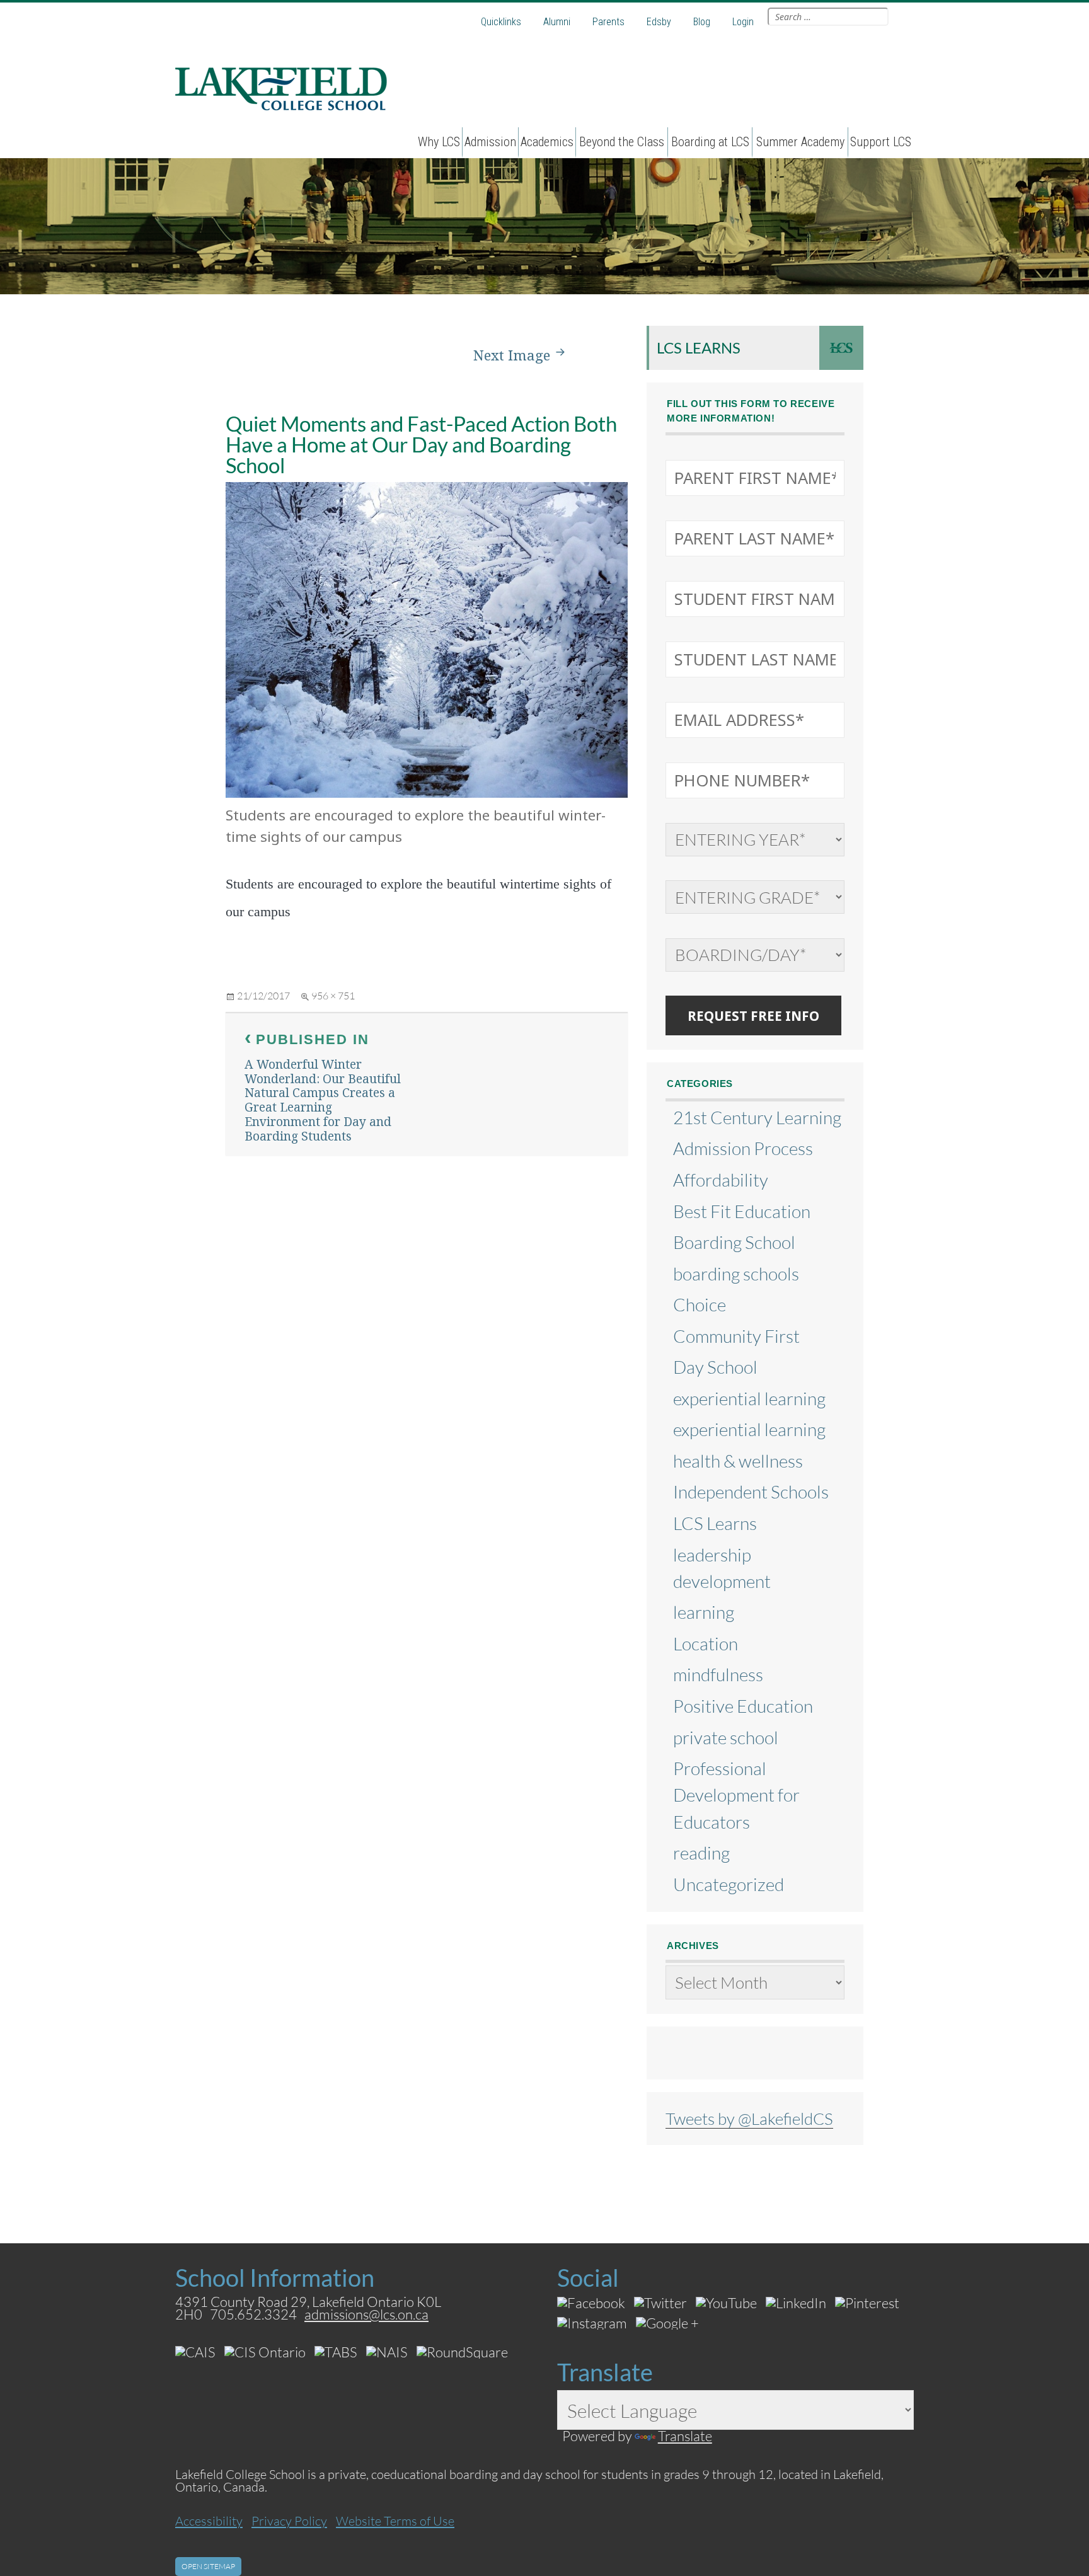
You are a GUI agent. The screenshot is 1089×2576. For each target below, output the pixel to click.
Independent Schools (751, 1492)
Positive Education (743, 1706)
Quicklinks (501, 22)
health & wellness (738, 1461)
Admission (490, 142)
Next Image (512, 355)
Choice (700, 1304)
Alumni (557, 22)
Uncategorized (729, 1884)
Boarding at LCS (710, 142)
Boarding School (734, 1242)
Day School (715, 1367)
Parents (608, 22)
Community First (736, 1336)
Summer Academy (800, 142)
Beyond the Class (622, 142)
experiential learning (749, 1398)
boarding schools (736, 1274)
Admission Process (743, 1148)
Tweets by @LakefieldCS (749, 2119)
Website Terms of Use (395, 2521)
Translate (685, 2436)
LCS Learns (699, 348)
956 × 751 (333, 995)
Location (706, 1643)
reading (701, 1853)
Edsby (659, 22)
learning (704, 1612)
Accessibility (209, 2521)
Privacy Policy (289, 2521)
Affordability (721, 1180)
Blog (702, 22)
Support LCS (881, 142)
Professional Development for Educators (736, 1795)
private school (726, 1737)
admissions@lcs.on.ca (366, 2314)
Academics (547, 142)
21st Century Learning (757, 1117)
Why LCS (439, 142)
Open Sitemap (208, 2566)
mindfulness (718, 1674)
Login (743, 22)
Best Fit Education (742, 1211)
